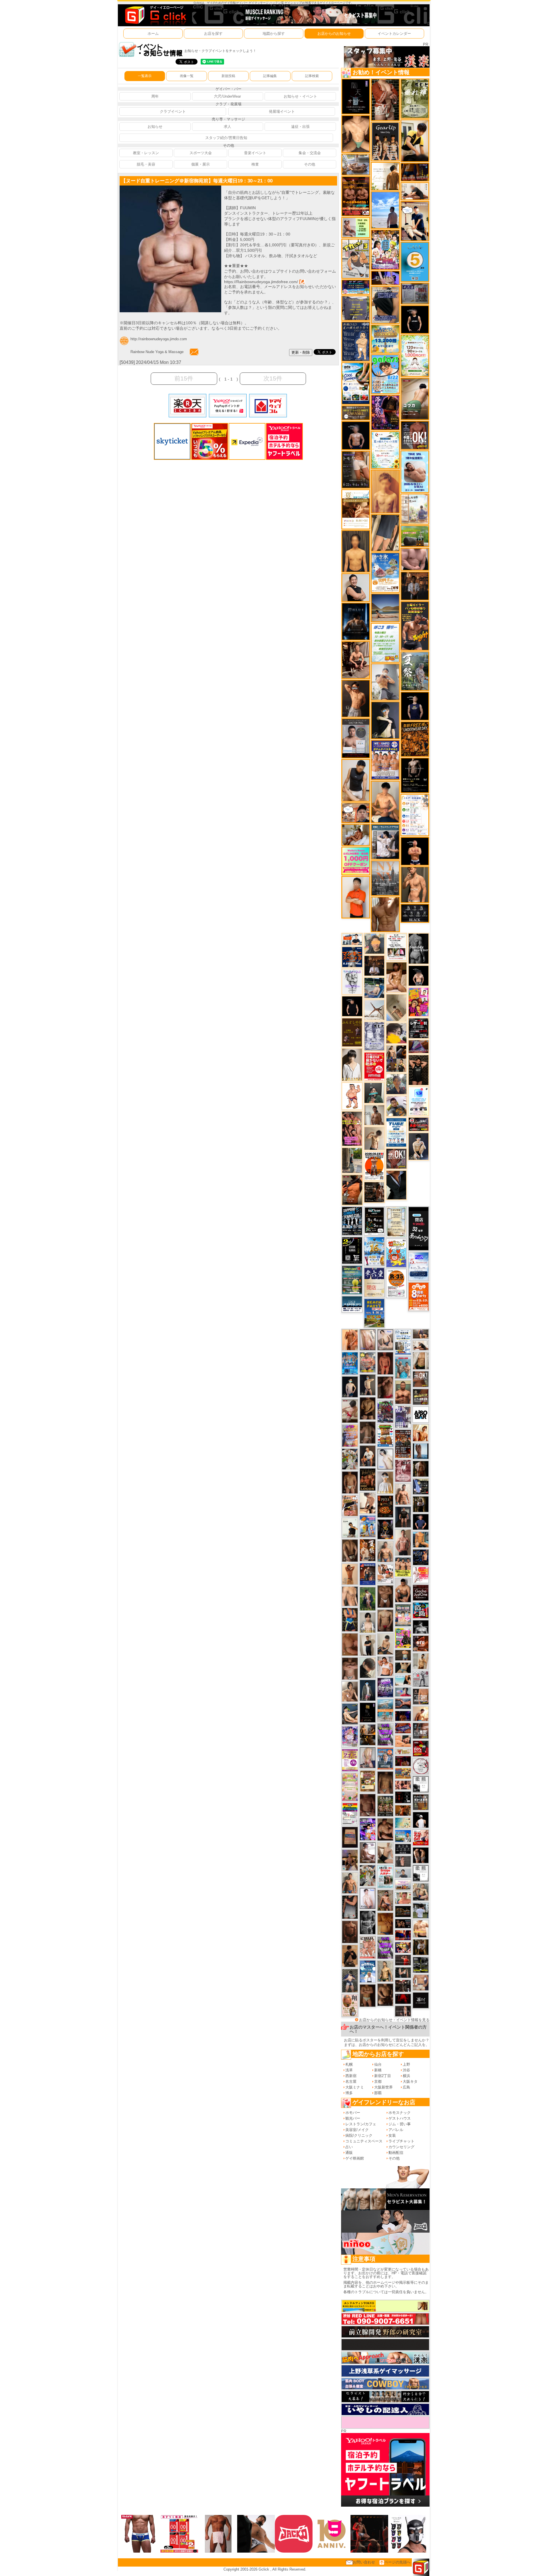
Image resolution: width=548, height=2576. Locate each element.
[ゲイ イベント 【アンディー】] (403, 1741)
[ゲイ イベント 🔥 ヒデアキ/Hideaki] (419, 1070)
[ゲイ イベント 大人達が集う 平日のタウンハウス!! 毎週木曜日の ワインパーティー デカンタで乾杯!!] (350, 1760)
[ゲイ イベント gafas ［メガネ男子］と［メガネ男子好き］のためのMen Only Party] (385, 374)
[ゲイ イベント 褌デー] (403, 1470)
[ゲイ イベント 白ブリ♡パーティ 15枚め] (385, 1573)
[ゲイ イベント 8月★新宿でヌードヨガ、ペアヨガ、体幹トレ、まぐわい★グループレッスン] (374, 1010)
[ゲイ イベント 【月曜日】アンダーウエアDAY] (421, 1696)
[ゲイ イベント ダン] (352, 1190)
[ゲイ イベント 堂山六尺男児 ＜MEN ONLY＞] (368, 1947)
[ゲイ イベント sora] (356, 134)
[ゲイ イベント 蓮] (421, 1504)
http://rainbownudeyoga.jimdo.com (159, 339)
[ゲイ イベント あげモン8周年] (419, 1296)
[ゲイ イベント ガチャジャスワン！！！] (421, 1592)
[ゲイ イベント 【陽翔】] (396, 1058)
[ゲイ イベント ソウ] (374, 1092)
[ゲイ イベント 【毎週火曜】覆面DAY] (403, 1761)
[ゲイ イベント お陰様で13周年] (415, 536)
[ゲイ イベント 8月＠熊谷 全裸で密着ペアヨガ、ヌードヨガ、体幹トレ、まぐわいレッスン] (385, 608)
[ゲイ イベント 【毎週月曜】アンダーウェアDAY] (403, 1935)
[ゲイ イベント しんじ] (368, 1432)
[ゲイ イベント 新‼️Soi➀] (368, 1362)
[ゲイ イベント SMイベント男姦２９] (403, 1797)
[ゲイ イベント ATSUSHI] (385, 210)
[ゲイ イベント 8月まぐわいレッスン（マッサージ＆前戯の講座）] (356, 834)
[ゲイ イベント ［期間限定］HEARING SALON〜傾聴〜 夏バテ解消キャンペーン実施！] (415, 140)
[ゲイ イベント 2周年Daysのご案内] (352, 1250)
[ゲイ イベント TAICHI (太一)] (421, 1521)
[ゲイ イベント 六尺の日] (403, 1923)
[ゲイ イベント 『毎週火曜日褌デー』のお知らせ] (350, 2005)
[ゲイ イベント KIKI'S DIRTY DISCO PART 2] (419, 1002)
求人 (227, 127)
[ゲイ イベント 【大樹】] (350, 1860)
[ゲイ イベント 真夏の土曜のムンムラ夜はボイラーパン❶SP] (415, 626)
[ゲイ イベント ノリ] (396, 977)
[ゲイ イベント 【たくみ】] (350, 1691)
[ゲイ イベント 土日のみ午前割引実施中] (403, 1680)
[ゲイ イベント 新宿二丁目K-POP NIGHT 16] (385, 1710)
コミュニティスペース (364, 2141)
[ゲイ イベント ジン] (421, 1982)
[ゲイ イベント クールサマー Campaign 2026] (356, 383)
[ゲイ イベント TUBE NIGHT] (396, 1132)
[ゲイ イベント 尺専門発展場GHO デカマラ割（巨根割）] (421, 1837)
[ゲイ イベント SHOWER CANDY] (385, 1687)
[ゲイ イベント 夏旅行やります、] (350, 1837)
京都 (378, 2081)
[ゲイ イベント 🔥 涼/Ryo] (403, 1810)
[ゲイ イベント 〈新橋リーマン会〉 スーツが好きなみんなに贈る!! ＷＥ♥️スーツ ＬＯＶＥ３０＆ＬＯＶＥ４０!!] (385, 1758)
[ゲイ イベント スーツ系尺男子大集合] (403, 1911)
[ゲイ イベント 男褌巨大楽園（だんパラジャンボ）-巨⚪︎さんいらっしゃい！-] (403, 1367)
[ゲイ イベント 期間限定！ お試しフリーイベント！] (356, 413)
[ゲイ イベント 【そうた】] (385, 1482)
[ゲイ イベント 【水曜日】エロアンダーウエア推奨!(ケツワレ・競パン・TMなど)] (421, 1731)
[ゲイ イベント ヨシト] (396, 1033)
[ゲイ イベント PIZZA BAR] (385, 1506)
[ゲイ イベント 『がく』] (368, 1456)
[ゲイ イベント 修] (415, 586)
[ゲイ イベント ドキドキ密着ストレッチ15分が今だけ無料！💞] (415, 775)
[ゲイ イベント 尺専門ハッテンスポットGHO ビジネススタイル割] (421, 1486)
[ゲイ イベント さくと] (385, 1644)
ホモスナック (400, 2113)
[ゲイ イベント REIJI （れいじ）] (421, 1820)
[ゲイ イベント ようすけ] (403, 1785)
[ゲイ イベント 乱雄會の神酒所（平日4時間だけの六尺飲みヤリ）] (403, 1416)
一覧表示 (145, 76)
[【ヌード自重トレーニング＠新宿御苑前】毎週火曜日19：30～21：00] (170, 188)
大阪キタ (410, 2081)
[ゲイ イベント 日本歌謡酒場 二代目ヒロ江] (368, 1781)
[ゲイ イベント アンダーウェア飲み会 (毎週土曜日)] (356, 308)
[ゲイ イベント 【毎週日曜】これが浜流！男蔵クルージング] (419, 1124)
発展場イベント (282, 111)
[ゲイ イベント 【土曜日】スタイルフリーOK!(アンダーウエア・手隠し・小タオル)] (415, 435)
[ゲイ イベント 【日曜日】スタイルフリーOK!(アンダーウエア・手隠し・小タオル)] (396, 1158)
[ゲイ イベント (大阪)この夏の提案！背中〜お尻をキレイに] (385, 842)
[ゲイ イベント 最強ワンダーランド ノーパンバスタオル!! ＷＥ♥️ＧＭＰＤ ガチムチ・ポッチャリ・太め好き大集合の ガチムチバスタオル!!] (385, 760)
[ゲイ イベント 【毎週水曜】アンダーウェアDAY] (403, 1728)
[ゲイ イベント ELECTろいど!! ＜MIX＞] (350, 1363)
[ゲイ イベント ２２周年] (396, 1253)
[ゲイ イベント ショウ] (356, 587)
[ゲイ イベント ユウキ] (385, 491)
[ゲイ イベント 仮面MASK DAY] (421, 1627)
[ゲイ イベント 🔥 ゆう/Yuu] (385, 99)
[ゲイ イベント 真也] (350, 1980)
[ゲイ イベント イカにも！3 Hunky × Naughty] (356, 258)
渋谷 (406, 2070)
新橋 (378, 2070)
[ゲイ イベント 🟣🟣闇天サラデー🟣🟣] (356, 96)
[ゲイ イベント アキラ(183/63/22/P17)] (396, 1084)
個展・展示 (201, 164)
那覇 (378, 2093)
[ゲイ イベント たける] (368, 1645)
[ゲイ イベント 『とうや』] (350, 1386)
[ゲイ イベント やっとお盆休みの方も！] (356, 196)
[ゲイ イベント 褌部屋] (415, 293)
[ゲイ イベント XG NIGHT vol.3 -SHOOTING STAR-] (419, 1101)
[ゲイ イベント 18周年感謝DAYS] (352, 1304)
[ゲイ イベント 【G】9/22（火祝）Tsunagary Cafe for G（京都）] (403, 1692)
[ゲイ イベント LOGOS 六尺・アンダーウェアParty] (368, 1479)
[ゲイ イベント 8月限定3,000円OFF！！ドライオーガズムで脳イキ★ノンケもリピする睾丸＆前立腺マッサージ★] (403, 1703)
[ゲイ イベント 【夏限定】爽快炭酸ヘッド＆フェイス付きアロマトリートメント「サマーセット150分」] (403, 1823)
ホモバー (353, 2113)
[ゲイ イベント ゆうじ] (385, 1620)
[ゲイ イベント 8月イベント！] (356, 287)
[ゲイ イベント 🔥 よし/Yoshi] (403, 1655)
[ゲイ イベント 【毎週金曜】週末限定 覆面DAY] (403, 1716)
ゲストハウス (400, 2118)
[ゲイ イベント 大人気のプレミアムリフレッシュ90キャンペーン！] (385, 278)
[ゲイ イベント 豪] (421, 1947)
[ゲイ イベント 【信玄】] (368, 1734)
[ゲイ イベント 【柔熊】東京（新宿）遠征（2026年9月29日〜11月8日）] (421, 1873)
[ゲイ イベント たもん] (368, 1805)
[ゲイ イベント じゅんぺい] (385, 1782)
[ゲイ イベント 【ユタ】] (350, 1340)
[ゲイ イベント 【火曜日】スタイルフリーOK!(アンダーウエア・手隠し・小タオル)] (421, 1379)
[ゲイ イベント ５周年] (415, 262)
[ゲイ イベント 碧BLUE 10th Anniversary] (356, 621)
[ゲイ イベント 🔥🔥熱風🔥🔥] (385, 1529)
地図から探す (274, 34)
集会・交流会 (310, 153)
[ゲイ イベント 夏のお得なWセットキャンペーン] (385, 339)
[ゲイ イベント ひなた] (385, 1340)
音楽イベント (255, 153)
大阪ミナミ (355, 2087)
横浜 (406, 2076)
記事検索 (312, 76)
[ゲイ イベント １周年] (374, 1221)
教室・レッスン (146, 153)
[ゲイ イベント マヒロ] (374, 943)
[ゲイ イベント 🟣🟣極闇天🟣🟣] (368, 1712)
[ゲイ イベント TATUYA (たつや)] (352, 1006)
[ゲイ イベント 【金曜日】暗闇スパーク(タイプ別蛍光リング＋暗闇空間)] (421, 1397)
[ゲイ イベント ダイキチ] (396, 1106)
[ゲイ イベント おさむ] (368, 1408)
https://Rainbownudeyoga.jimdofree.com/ (261, 282)
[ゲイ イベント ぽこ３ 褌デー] (385, 642)
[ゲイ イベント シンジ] (356, 698)
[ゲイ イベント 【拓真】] (403, 1494)
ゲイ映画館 (355, 2158)
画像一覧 (187, 76)
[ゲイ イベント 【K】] (350, 1596)
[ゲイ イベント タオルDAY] (368, 1922)
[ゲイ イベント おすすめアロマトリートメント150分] (403, 1885)
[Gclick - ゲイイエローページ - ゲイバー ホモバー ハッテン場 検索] (155, 15)
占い (349, 2147)
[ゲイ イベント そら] (385, 1829)
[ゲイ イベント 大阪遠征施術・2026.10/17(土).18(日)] (421, 1929)
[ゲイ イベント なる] (421, 1892)
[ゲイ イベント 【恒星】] (350, 1883)
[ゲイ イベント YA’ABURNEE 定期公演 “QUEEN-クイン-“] (385, 1411)
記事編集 (270, 76)
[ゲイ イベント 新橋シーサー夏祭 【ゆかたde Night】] (368, 1550)
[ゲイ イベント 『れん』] (368, 1385)
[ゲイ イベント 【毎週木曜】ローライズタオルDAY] (403, 1998)
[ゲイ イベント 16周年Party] (374, 1251)
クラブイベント (173, 111)
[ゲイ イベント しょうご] (350, 1574)
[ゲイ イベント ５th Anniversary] (419, 1266)
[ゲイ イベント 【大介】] (403, 1972)
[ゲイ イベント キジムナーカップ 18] (352, 1280)
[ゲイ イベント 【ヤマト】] (421, 1539)
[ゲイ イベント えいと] (403, 1898)
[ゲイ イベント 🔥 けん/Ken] (403, 2011)
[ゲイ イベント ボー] (352, 1160)
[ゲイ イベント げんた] (350, 1668)
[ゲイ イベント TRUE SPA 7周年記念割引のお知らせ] (415, 471)
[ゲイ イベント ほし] (385, 1596)
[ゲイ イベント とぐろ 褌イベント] (350, 1435)
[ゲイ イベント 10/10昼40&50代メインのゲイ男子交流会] (350, 1459)
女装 (392, 2135)
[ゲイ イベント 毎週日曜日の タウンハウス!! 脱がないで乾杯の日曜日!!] (374, 1066)
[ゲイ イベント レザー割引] (419, 1028)
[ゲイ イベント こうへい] (368, 1503)
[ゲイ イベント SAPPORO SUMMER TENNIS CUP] (352, 1221)
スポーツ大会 (201, 153)
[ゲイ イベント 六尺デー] (421, 1679)
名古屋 (351, 2081)
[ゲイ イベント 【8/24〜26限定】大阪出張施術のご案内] (421, 1345)
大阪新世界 (383, 2087)
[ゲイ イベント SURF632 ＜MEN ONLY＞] (368, 1526)
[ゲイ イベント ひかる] (385, 1853)
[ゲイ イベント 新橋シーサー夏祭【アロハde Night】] (415, 671)
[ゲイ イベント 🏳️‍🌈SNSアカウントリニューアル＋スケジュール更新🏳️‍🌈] (385, 176)
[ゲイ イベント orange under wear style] (374, 1166)
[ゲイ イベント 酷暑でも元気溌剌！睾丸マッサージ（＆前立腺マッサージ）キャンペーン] (356, 509)
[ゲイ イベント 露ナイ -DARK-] (421, 2000)
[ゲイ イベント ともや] (421, 1433)
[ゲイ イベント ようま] (385, 1900)
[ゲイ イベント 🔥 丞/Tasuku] (421, 1334)
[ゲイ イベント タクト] (403, 1542)
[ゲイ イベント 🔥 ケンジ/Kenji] (350, 1619)
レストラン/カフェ (361, 2124)
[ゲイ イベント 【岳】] (385, 1551)
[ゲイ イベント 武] (374, 965)
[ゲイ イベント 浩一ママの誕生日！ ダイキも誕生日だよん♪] (350, 1787)
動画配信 (396, 2153)
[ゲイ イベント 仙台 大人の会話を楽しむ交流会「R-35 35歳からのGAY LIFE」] (396, 1283)
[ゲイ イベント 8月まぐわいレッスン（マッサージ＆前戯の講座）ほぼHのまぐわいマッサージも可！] (356, 164)
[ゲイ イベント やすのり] (350, 1644)
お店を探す (213, 34)
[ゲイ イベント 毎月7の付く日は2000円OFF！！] (403, 1751)
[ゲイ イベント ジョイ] (374, 987)
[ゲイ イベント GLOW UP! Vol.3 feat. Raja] (403, 1638)
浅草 (349, 2070)
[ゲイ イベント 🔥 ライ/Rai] (403, 1960)
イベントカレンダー (394, 34)
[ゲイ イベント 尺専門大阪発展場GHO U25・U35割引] (421, 1610)
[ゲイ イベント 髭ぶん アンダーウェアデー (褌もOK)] (352, 1096)
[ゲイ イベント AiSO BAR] (421, 1414)
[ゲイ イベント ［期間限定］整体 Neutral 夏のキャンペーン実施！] (356, 780)
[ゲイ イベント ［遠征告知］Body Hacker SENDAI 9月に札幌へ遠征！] (403, 1590)
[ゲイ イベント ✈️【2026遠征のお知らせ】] (415, 815)
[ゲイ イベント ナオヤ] (415, 884)
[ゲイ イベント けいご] (368, 1898)
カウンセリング (401, 2147)
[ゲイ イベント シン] (350, 1411)
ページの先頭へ (397, 2562)
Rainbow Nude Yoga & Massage (157, 352)
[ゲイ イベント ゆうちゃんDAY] (368, 1971)
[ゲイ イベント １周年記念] (385, 532)
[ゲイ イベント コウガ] (415, 399)
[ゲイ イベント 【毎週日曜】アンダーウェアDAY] (419, 1047)
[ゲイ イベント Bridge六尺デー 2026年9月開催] (385, 1876)
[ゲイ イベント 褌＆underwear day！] (396, 947)
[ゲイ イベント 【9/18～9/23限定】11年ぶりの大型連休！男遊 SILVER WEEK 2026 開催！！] (421, 1557)
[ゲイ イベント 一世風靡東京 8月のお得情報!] (385, 305)
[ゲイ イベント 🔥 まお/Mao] (403, 1861)
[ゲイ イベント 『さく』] (368, 1690)
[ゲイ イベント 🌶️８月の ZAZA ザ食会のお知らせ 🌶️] (403, 1444)
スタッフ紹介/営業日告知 (226, 138)
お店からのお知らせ (334, 34)
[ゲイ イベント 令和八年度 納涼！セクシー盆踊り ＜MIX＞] (385, 250)
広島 (406, 2087)
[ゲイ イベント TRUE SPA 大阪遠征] (356, 227)
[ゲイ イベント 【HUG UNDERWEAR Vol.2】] (385, 1435)
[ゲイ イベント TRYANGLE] (352, 981)
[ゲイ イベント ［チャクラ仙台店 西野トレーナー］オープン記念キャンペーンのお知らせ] (356, 897)
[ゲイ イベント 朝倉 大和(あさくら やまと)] (415, 559)
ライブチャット (401, 2141)
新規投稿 (228, 76)
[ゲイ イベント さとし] (368, 1340)
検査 (255, 164)
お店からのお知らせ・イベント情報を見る (394, 2020)
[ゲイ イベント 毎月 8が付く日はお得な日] (403, 1986)
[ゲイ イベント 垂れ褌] (415, 98)
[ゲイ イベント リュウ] (356, 551)
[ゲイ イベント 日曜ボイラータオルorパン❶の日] (352, 1128)
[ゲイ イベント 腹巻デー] (374, 1036)
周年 (155, 96)
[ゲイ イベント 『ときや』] (350, 1714)
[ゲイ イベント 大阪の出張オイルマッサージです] (385, 682)
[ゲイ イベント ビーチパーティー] (374, 1313)
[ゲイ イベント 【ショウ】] (368, 1622)
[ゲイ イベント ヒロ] (421, 1661)
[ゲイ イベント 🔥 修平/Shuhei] (350, 1907)
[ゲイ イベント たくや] (421, 1714)
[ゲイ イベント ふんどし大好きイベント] (356, 341)
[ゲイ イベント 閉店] (396, 1221)
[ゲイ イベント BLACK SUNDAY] (419, 948)
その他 (310, 164)
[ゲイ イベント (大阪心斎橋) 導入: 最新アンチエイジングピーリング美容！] (356, 738)
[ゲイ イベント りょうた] (350, 1956)
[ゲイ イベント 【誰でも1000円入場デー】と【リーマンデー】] (403, 1773)
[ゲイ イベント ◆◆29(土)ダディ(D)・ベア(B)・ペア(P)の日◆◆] (421, 1855)
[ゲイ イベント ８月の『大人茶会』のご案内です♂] (385, 1806)
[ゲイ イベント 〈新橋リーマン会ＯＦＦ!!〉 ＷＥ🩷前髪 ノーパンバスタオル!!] (403, 1615)
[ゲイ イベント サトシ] (421, 1910)
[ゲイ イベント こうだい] (385, 1994)
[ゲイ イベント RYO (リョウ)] (415, 851)
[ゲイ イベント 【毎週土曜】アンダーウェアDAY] (415, 172)
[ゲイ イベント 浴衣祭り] (385, 412)
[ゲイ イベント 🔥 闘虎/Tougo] (403, 1392)
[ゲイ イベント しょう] (368, 1995)
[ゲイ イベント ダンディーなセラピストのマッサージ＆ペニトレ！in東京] (421, 1451)
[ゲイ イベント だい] (350, 1482)
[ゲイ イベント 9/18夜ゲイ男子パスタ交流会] (368, 1875)
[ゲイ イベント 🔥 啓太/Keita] (368, 1599)
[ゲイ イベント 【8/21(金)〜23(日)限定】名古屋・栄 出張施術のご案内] (415, 191)
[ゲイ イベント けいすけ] (350, 1550)
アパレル (396, 2130)
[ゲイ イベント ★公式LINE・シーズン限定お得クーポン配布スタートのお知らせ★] (356, 861)
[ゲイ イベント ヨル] (350, 1527)
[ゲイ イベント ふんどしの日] (352, 1032)
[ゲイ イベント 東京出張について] (403, 1836)
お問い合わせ (364, 2562)
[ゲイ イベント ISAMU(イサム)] (419, 975)
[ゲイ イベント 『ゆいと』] (419, 1146)
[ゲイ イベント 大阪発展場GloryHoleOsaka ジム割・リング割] (421, 1965)
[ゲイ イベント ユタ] (374, 1115)
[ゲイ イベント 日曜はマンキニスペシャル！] (352, 957)
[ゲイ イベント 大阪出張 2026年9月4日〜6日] (421, 1643)
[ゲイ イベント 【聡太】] (385, 1971)
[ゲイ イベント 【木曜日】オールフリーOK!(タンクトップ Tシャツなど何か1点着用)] (421, 1802)
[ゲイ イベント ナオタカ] (421, 1360)
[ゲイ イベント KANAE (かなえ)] (415, 319)
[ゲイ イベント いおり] (385, 1459)
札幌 (349, 2064)
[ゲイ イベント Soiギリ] (350, 1505)
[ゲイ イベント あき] (368, 1667)
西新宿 (351, 2076)
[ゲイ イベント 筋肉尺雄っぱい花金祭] (403, 1567)
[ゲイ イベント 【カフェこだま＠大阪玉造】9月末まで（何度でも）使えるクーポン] (385, 572)
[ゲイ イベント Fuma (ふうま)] (415, 706)
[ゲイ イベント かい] (396, 1007)
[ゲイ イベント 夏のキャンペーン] (415, 356)
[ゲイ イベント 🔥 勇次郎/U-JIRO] (403, 1517)
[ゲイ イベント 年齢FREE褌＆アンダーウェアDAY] (415, 739)
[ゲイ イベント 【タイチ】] (385, 914)
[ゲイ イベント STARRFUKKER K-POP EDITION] (368, 1829)
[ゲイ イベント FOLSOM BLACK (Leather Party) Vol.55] (368, 1574)
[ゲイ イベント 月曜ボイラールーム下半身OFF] (385, 1666)
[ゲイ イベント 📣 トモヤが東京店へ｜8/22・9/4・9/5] (356, 469)
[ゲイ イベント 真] (421, 1468)
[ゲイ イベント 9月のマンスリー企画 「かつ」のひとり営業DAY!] (403, 1342)
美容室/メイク (357, 2130)
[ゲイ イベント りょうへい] (350, 1932)
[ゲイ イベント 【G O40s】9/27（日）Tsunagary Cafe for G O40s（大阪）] (403, 1873)
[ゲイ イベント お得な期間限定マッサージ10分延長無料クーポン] (356, 812)
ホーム (153, 34)
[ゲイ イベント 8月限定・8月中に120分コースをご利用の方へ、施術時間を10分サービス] (385, 450)
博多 (349, 2093)
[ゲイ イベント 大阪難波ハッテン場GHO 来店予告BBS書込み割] (421, 1748)
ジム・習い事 (400, 2124)
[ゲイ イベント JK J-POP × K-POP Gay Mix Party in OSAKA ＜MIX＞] (350, 1736)
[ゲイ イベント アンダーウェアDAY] (415, 913)
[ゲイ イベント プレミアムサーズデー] (421, 1766)
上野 (406, 2064)
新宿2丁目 (383, 2076)
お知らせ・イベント (300, 96)
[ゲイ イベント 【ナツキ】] (356, 660)
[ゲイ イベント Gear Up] (385, 141)
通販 (349, 2153)
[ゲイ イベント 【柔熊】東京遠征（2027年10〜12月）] (421, 1784)
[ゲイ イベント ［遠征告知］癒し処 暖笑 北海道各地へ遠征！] (385, 802)
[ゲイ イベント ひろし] (385, 1387)
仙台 (378, 2064)
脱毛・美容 (146, 164)
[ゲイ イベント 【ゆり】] (352, 1065)
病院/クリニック (359, 2135)
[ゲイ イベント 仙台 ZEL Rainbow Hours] (350, 1814)
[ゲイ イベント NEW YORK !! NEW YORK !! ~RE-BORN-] (385, 878)
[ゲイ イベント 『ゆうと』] (385, 720)
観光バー (353, 2118)
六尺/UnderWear (227, 96)
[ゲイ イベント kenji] (396, 1185)
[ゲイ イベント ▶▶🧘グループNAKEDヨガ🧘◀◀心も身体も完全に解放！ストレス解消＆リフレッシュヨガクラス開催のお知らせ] (374, 1192)
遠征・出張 (300, 127)
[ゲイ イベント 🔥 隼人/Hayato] (403, 1667)
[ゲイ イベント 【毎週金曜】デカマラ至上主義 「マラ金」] (403, 1947)
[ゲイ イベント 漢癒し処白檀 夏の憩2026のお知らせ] (415, 509)
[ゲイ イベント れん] (368, 1757)
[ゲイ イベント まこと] (374, 1138)
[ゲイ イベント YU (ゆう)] (356, 435)
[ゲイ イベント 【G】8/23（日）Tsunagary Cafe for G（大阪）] (352, 939)
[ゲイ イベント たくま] (368, 1852)
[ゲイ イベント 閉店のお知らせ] (374, 1282)
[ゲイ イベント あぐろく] (421, 1575)
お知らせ (155, 127)
